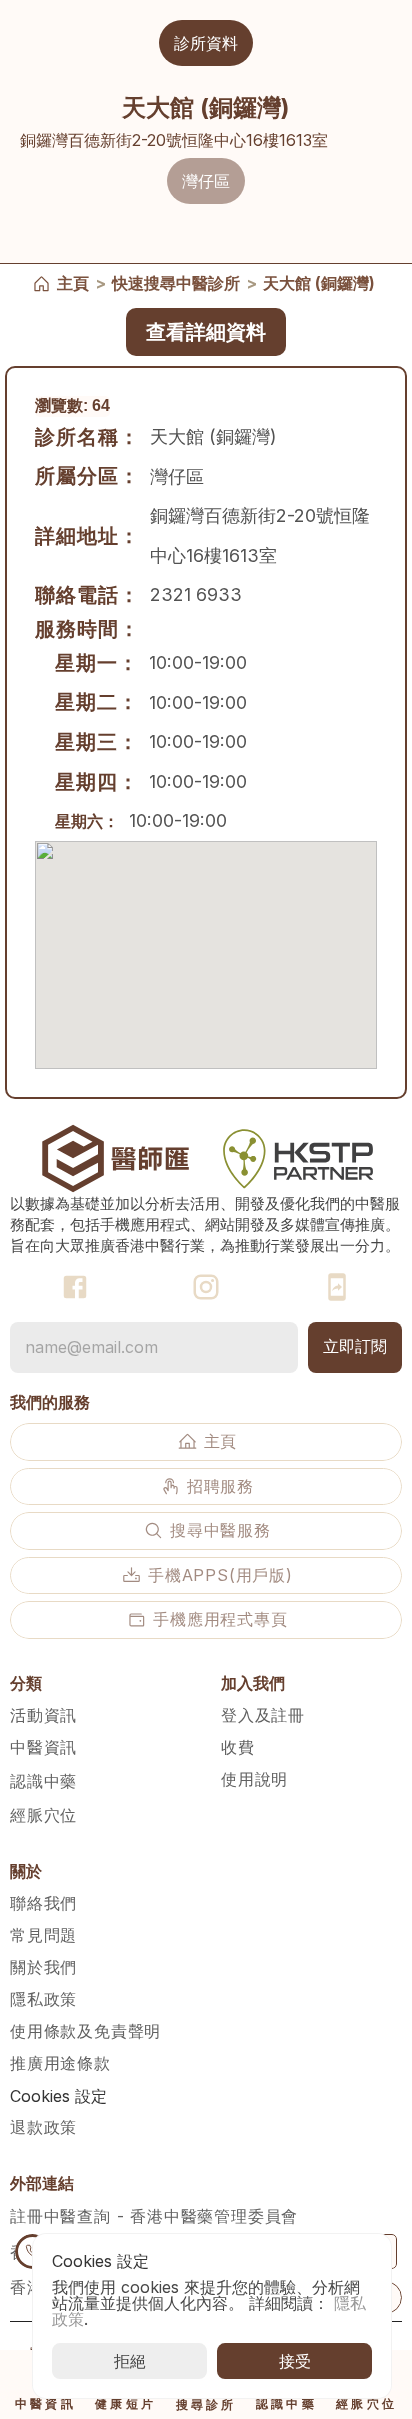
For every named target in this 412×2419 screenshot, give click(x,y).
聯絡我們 (43, 1903)
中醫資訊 (43, 1747)
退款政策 (43, 2127)
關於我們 (43, 1967)
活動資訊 (43, 1715)
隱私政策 (43, 1999)
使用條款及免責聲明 (85, 2031)
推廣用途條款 (60, 2063)
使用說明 (254, 1779)
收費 (238, 1747)
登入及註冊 (263, 1715)
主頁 (73, 283)
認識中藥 (43, 1781)
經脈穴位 (43, 1815)
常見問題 (43, 1935)
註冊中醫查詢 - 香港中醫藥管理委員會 (154, 2216)
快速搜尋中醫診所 (176, 283)
